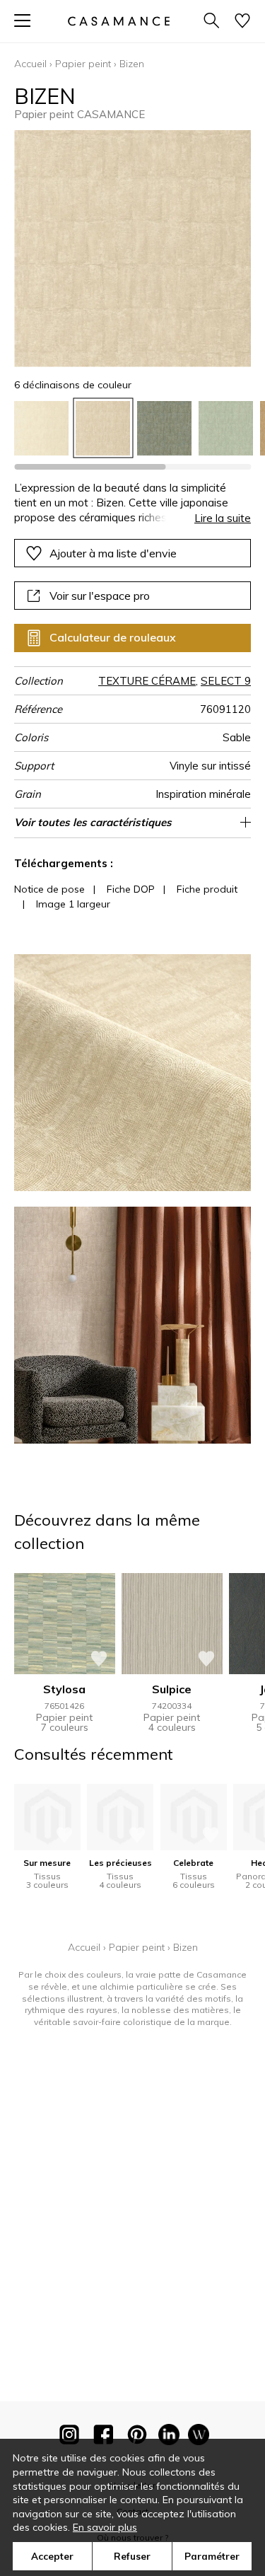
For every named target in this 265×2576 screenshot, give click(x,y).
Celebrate (193, 1863)
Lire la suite (223, 518)
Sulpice (172, 1689)
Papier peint (83, 64)
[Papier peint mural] (199, 2437)
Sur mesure (47, 1863)
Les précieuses (120, 1863)
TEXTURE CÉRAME (147, 681)
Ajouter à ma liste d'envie (113, 553)
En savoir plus (105, 2527)
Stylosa (64, 1689)
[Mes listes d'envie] (242, 22)
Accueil (30, 64)
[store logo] (118, 21)
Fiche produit (207, 889)
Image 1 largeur (73, 904)
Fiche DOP (131, 889)
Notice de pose (49, 889)
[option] (41, 428)
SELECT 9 (226, 681)
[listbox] (132, 428)
